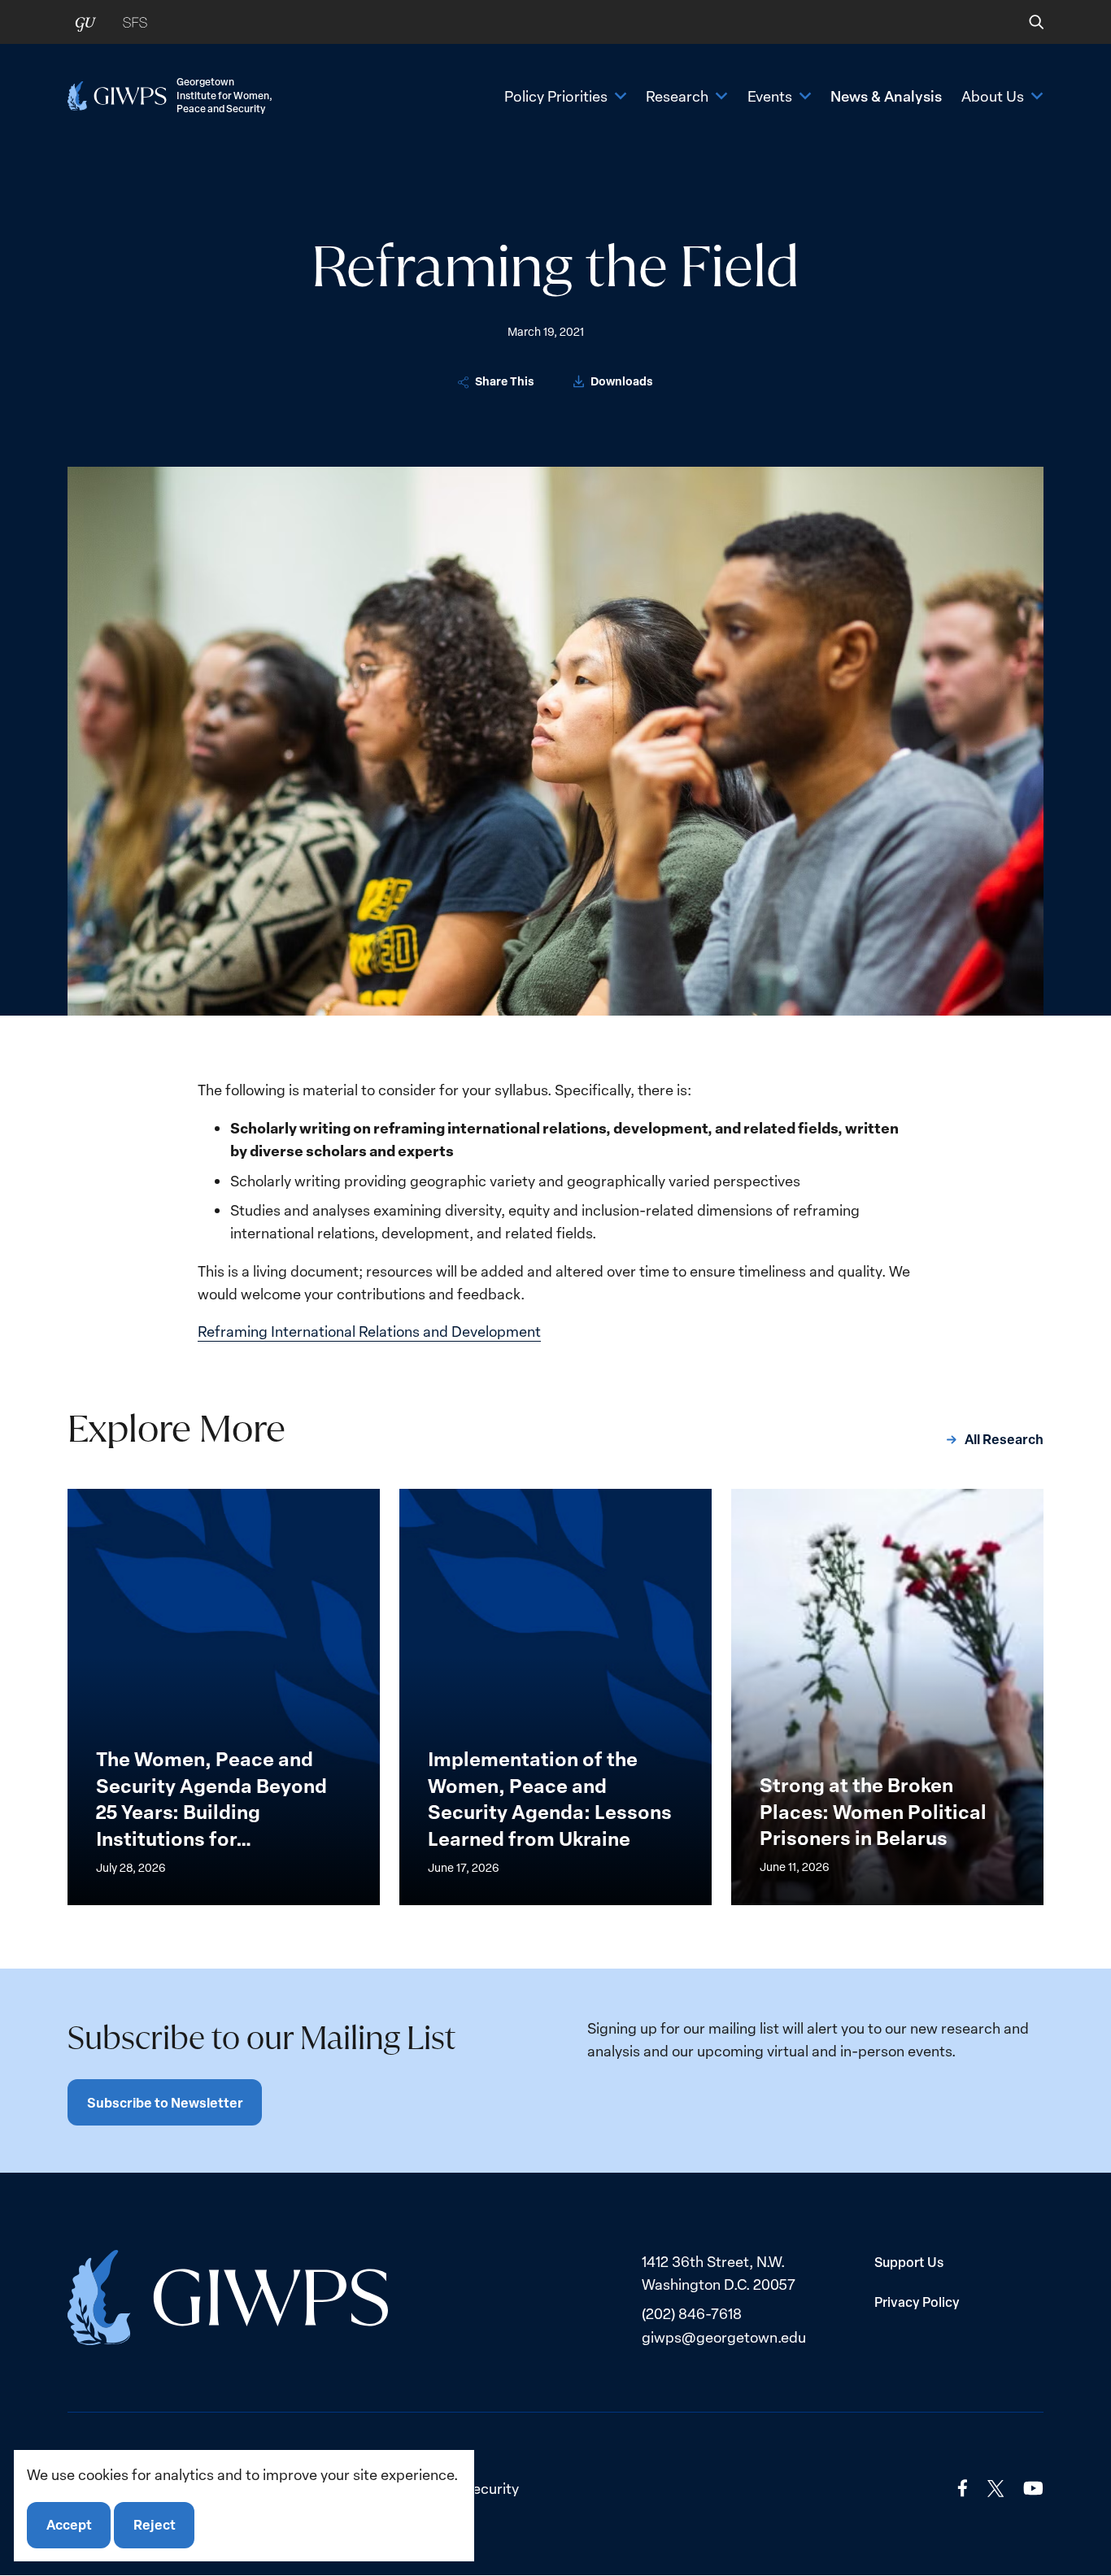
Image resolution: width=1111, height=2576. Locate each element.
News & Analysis (886, 96)
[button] (1025, 22)
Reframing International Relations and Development (369, 1331)
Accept (69, 2525)
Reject (155, 2525)
